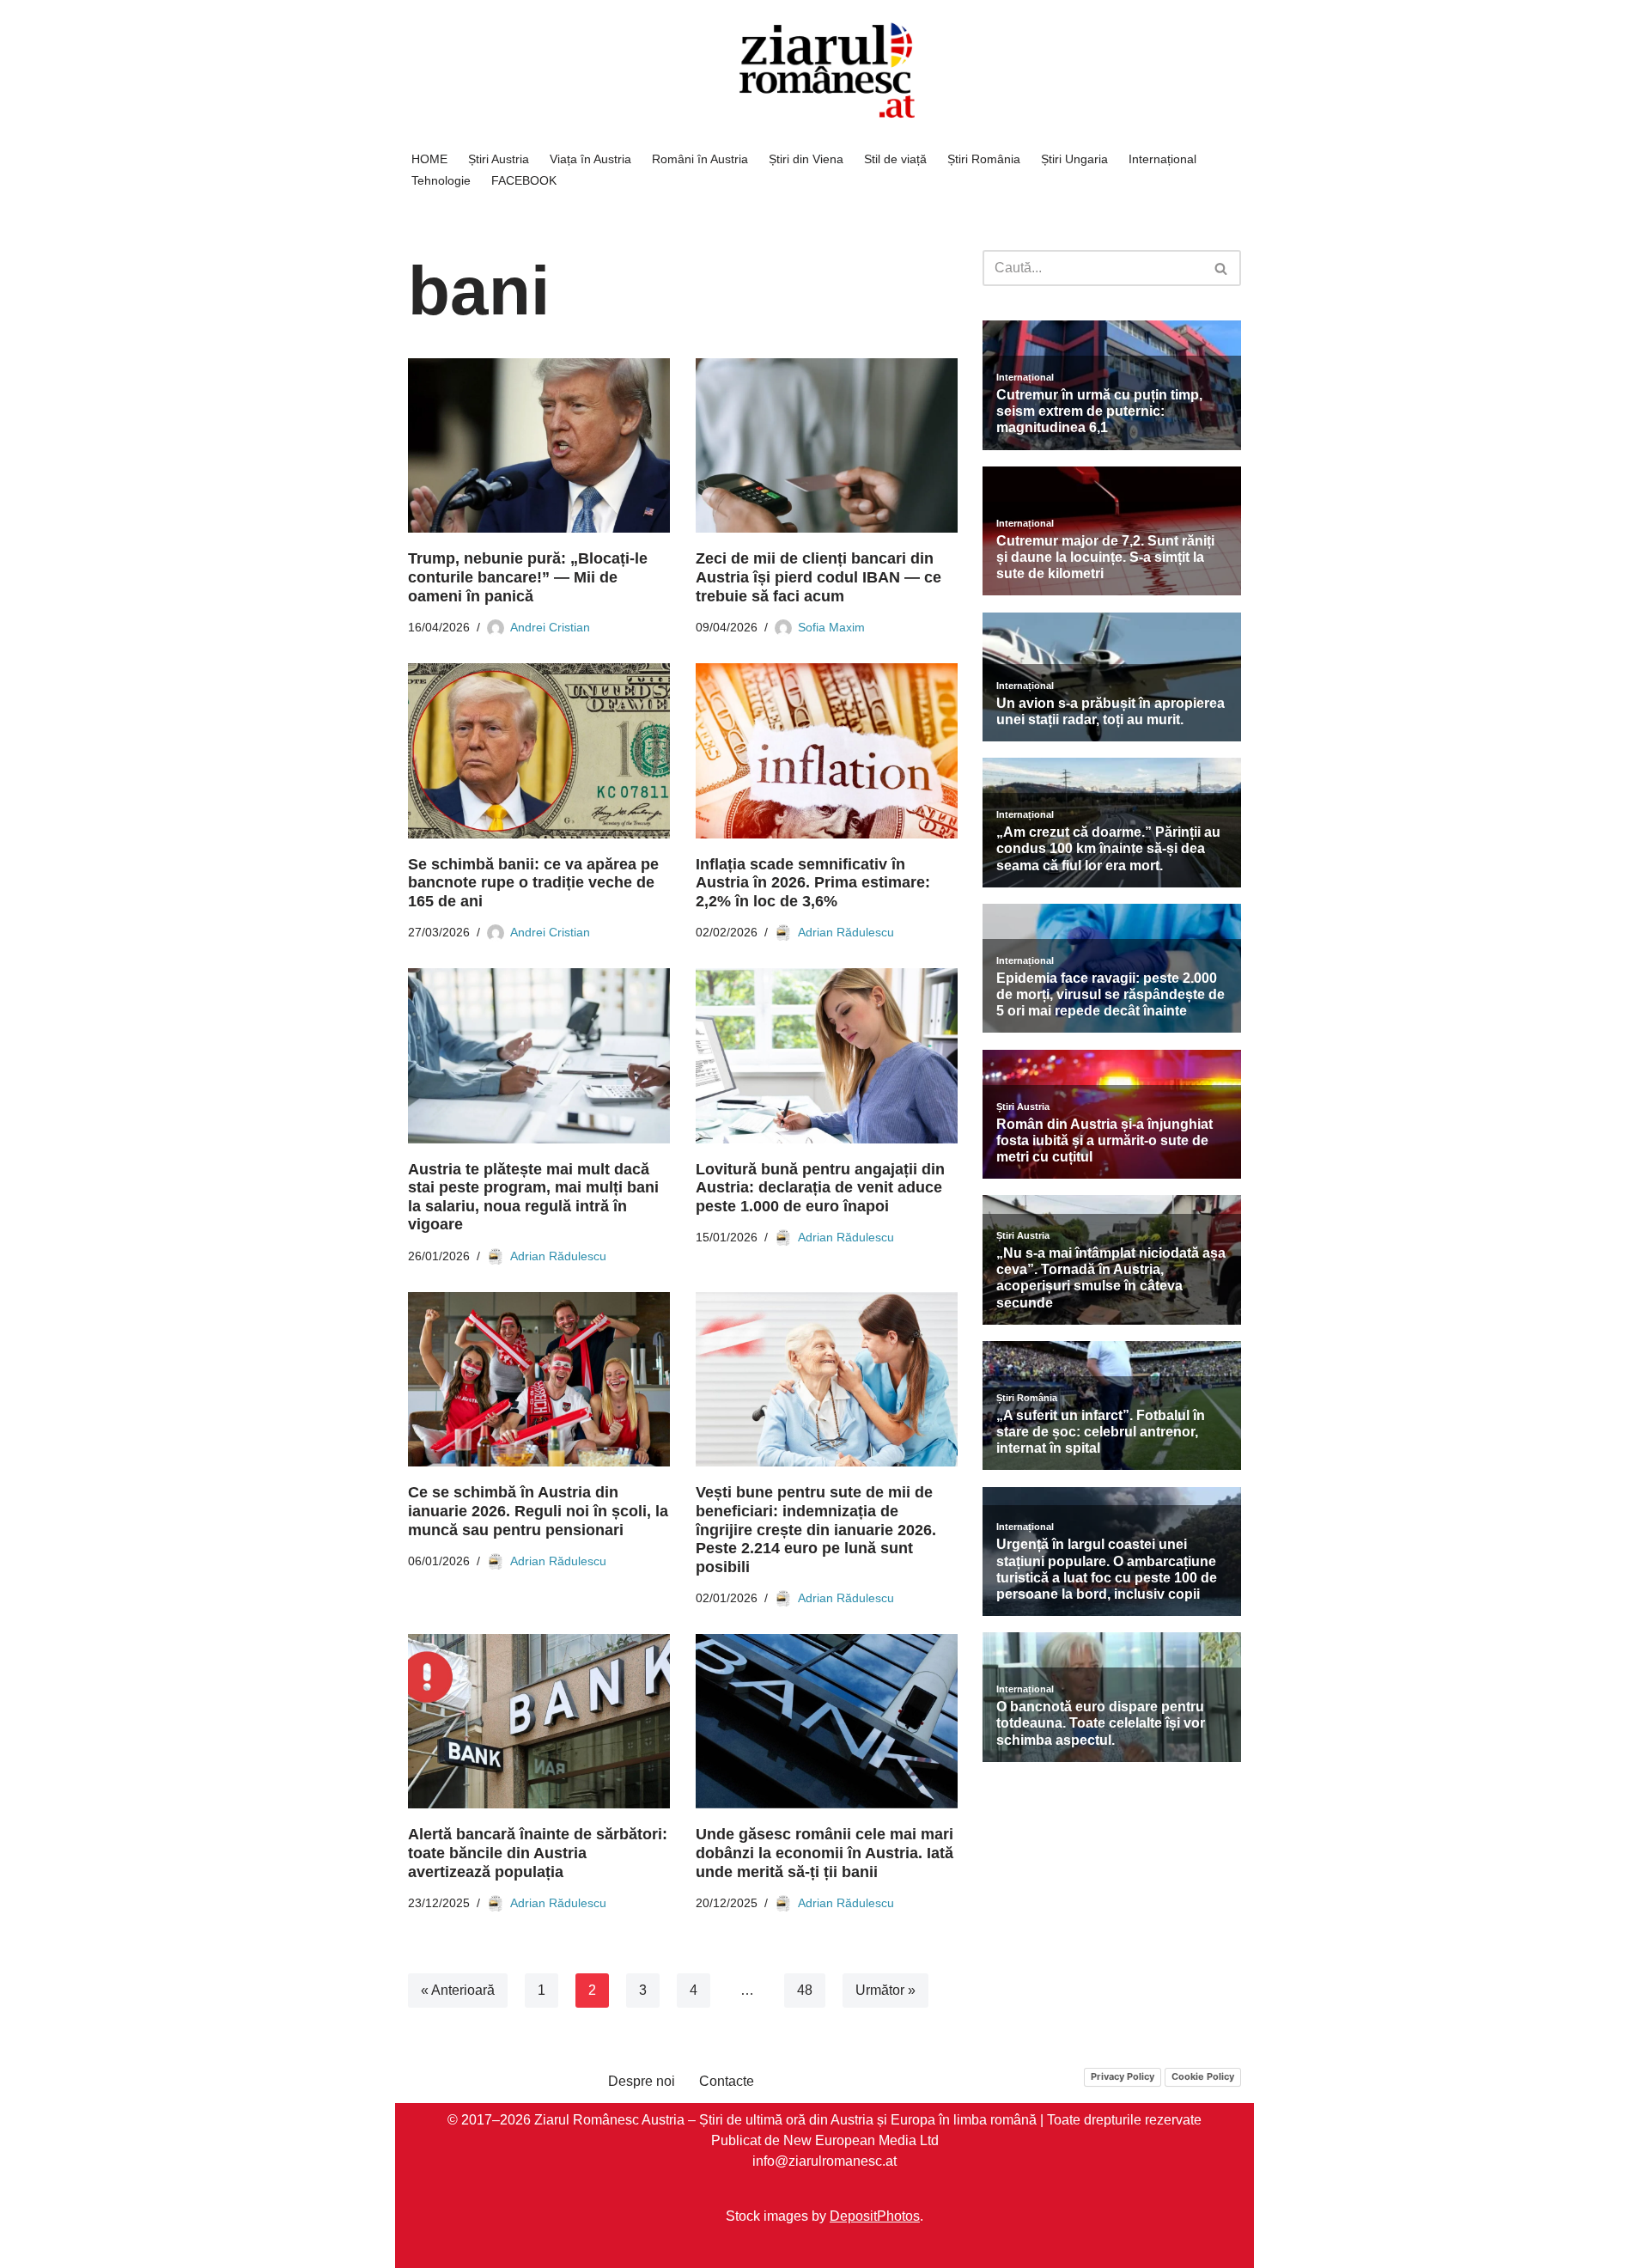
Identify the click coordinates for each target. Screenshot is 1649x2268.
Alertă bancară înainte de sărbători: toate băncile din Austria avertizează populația (538, 1853)
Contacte (727, 2081)
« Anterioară (458, 1990)
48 (805, 1990)
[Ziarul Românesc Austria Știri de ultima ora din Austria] (824, 71)
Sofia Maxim (831, 627)
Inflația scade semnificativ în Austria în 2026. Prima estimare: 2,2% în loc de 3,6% (813, 883)
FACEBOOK (524, 180)
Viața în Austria (590, 159)
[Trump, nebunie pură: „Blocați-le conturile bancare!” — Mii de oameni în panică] (539, 445)
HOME (429, 159)
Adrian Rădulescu (846, 932)
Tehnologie (441, 180)
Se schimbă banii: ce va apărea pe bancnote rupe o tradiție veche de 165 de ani (533, 883)
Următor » (885, 1990)
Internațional (1162, 159)
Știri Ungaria (1074, 159)
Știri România (984, 159)
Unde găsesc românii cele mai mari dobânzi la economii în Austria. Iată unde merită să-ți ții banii (824, 1853)
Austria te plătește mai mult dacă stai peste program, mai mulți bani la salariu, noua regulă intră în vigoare (533, 1197)
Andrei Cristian (550, 627)
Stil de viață (895, 159)
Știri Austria (499, 159)
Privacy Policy (1123, 2076)
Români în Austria (700, 159)
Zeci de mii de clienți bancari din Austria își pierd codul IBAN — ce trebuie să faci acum (818, 577)
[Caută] (1222, 268)
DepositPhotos (875, 2216)
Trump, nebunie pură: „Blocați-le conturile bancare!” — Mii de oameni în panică (528, 577)
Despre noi (642, 2081)
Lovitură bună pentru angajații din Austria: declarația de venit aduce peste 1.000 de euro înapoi (820, 1188)
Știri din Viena (806, 159)
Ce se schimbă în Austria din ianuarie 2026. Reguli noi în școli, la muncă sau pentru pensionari (538, 1511)
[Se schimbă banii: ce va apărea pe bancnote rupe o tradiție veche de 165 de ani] (539, 750)
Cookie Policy (1203, 2076)
